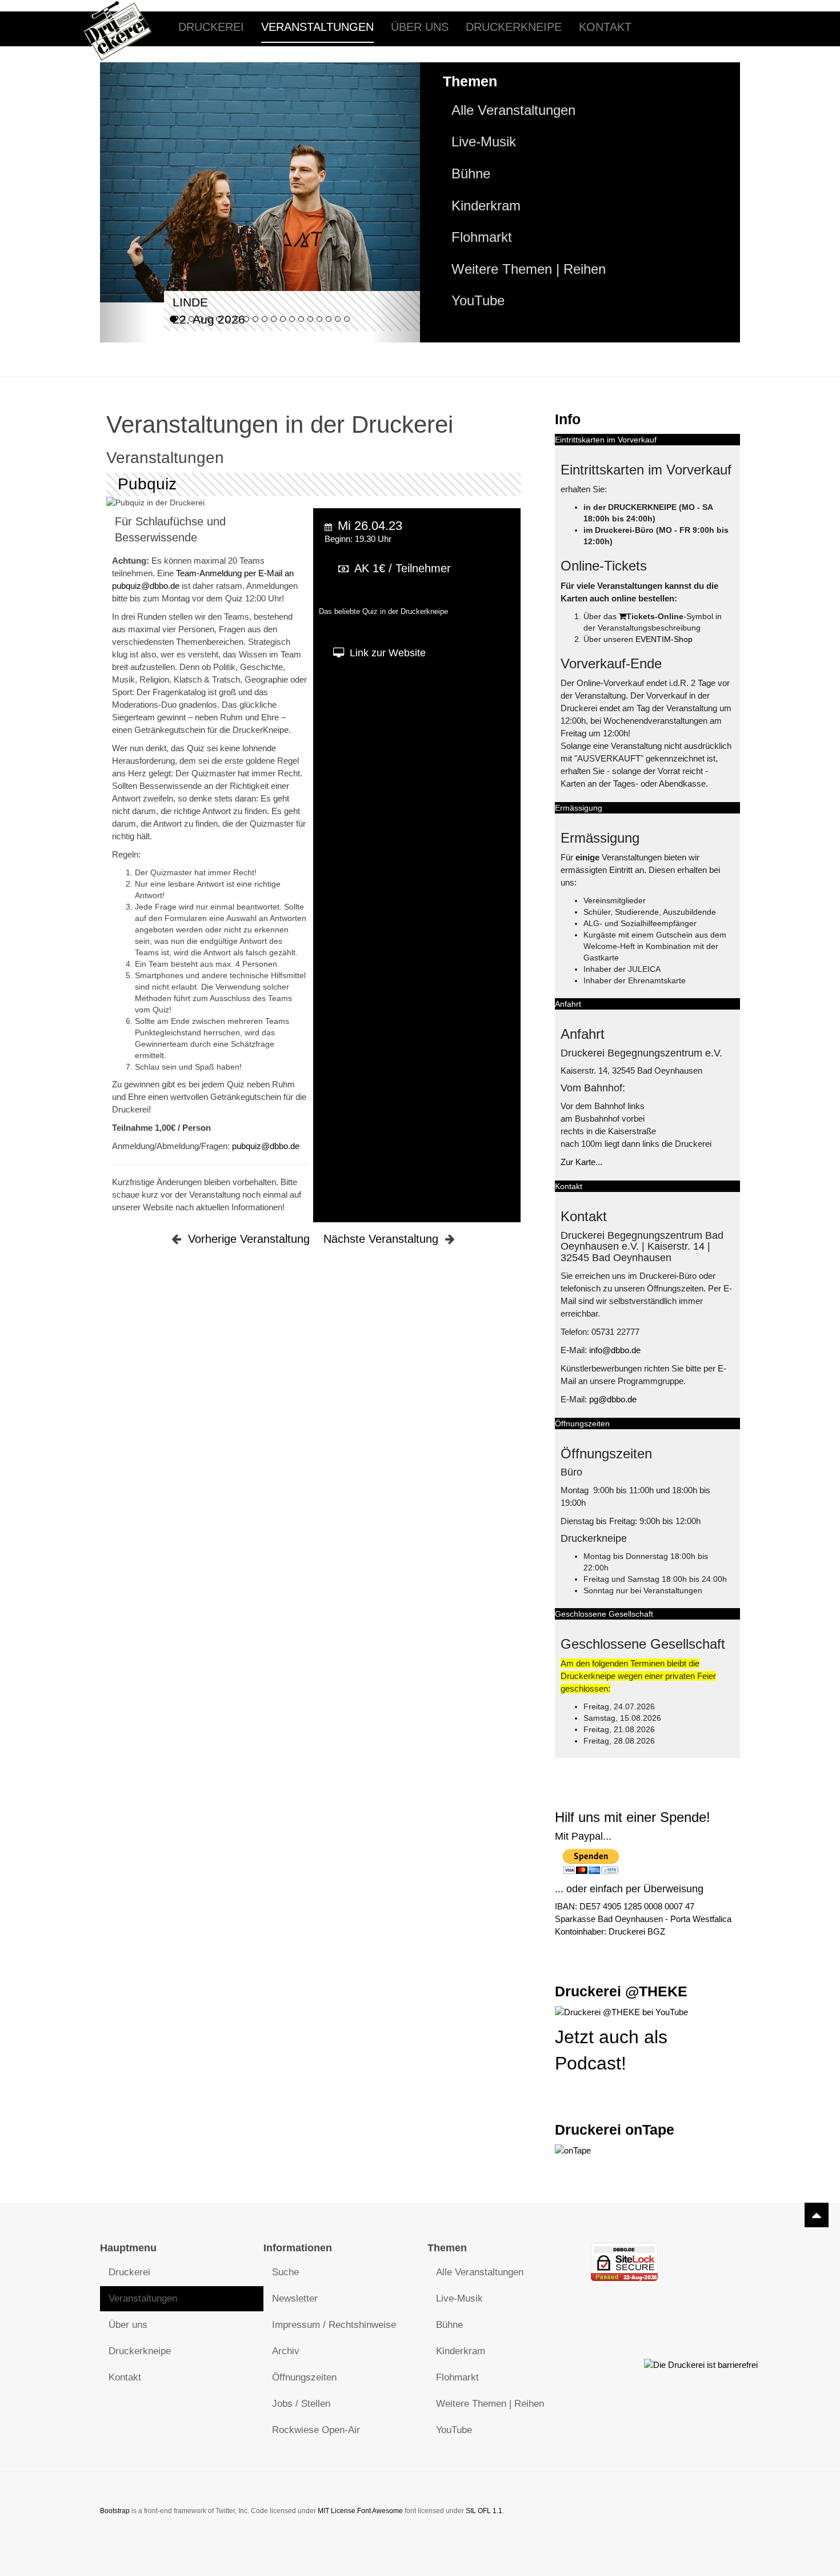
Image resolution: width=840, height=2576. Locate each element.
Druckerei (211, 27)
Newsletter (295, 2298)
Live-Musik (484, 142)
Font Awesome (380, 2511)
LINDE (190, 302)
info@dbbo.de (615, 1350)
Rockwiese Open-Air (316, 2430)
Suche (285, 2272)
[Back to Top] (817, 2215)
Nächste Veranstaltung (381, 1239)
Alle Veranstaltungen (513, 110)
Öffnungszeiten (304, 2377)
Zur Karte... (581, 1162)
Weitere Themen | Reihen (529, 269)
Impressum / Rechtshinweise (334, 2325)
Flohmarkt (482, 237)
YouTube (478, 301)
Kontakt (605, 27)
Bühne (471, 174)
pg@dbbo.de (613, 1399)
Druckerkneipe (514, 27)
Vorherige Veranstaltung (249, 1239)
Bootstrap (115, 2511)
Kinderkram (486, 206)
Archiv (286, 2351)
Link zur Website (388, 653)
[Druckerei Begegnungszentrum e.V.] (126, 27)
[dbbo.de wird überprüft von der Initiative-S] (701, 2364)
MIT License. (337, 2511)
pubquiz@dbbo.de (266, 1146)
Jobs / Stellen (301, 2404)
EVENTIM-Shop (664, 639)
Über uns (420, 27)
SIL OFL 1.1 (484, 2511)
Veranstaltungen (317, 27)
